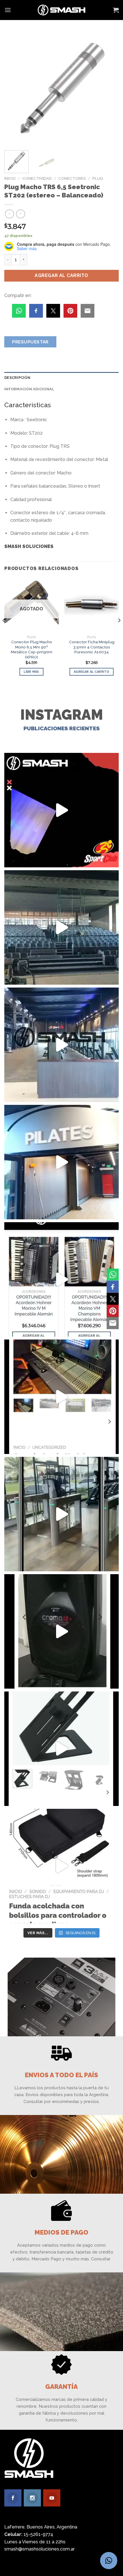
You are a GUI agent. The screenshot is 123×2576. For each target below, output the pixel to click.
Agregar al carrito (61, 275)
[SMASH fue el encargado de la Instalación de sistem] (61, 1514)
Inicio (10, 178)
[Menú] (8, 10)
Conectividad (37, 178)
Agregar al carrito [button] (92, 672)
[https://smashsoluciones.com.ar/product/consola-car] (61, 1397)
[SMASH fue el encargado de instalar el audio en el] (61, 1162)
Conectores (72, 178)
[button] (109, 2561)
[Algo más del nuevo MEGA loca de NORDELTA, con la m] (61, 1045)
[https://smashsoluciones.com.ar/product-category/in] (61, 1279)
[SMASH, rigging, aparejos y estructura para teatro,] (61, 927)
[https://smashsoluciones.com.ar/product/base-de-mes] (61, 1749)
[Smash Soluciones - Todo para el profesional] (62, 10)
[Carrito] (116, 10)
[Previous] (14, 89)
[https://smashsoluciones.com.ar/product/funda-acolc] (61, 1866)
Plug (98, 178)
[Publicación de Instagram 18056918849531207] (61, 810)
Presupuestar (30, 342)
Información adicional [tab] (29, 389)
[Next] (109, 89)
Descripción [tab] (17, 378)
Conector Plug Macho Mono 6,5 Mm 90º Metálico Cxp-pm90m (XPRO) (32, 649)
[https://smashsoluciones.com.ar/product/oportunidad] (61, 1631)
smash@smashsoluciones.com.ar (39, 2549)
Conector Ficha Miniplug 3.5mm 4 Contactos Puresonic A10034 (92, 647)
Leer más (31, 672)
